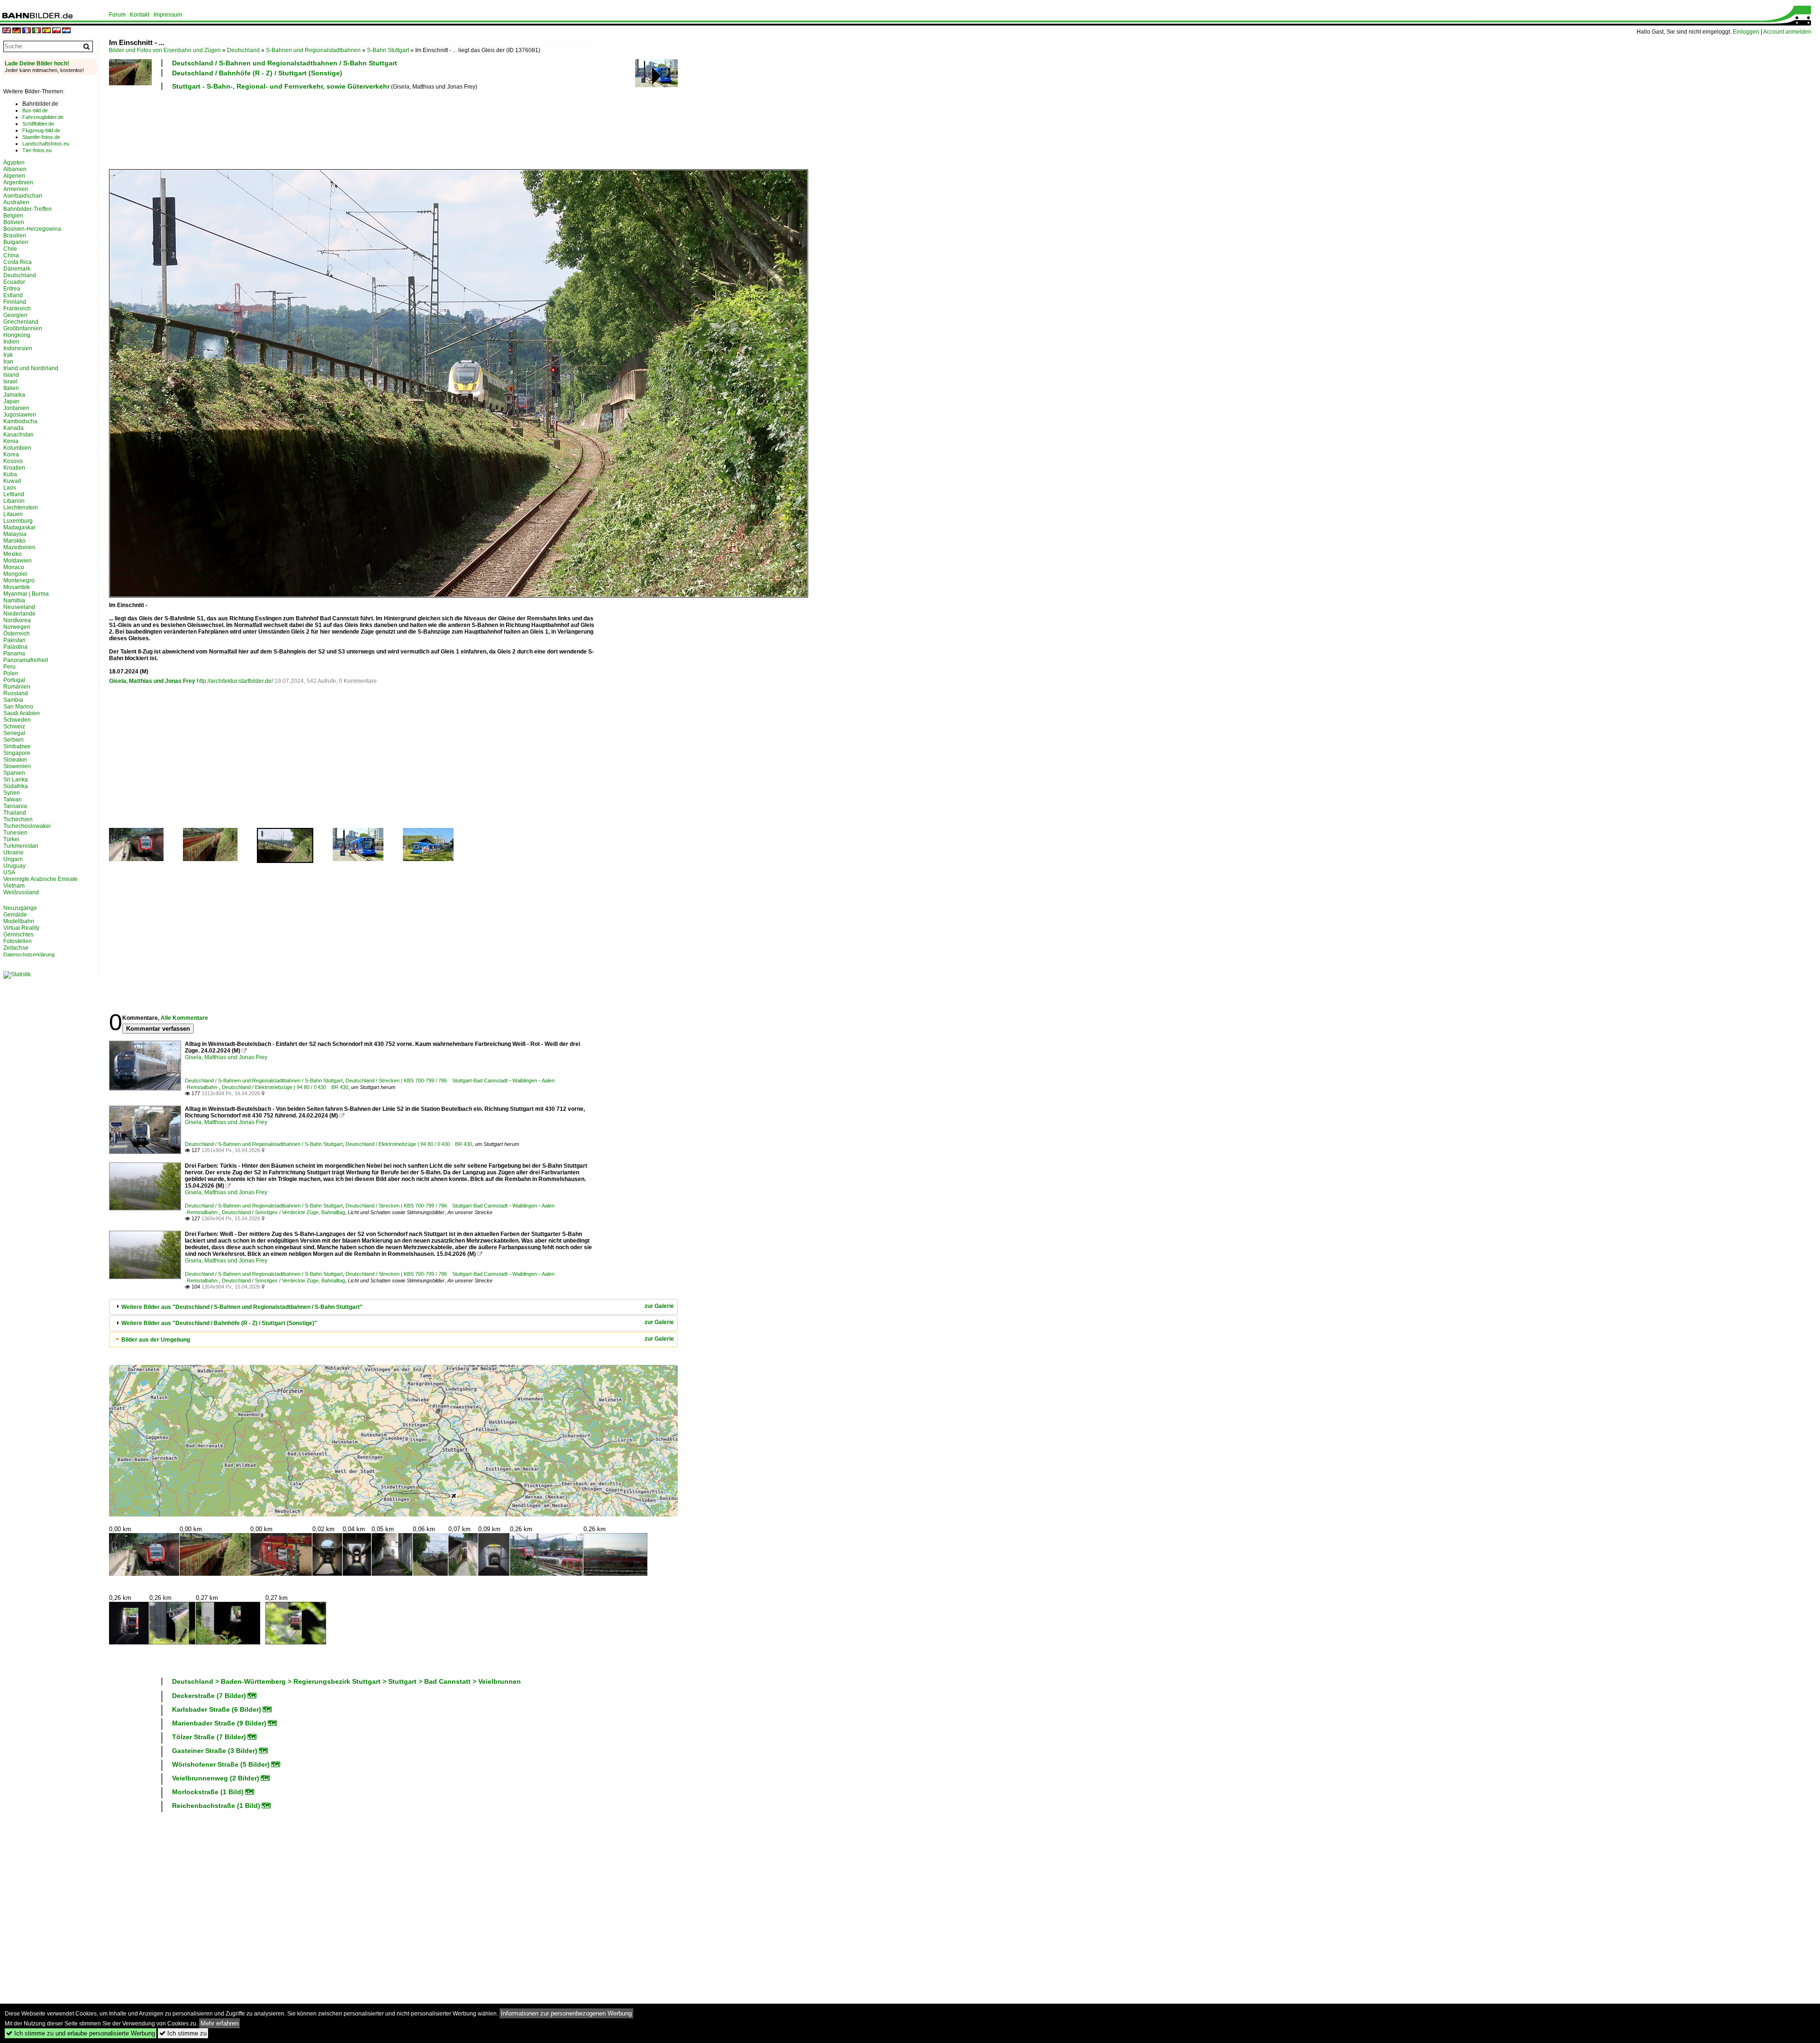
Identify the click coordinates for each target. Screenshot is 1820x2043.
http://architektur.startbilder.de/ (235, 681)
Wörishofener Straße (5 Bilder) (221, 1764)
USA (9, 872)
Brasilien (15, 236)
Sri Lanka (16, 780)
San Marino (18, 707)
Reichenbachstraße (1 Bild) (216, 1806)
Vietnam (14, 886)
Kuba (10, 474)
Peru (9, 667)
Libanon (14, 501)
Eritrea (12, 289)
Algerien (14, 176)
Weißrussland (21, 892)
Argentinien (18, 182)
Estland (13, 295)
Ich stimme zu (183, 2033)
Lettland (14, 494)
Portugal (14, 680)
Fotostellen (18, 941)
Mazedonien (19, 547)
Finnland (15, 302)
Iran (8, 362)
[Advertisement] (352, 128)
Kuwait (12, 481)
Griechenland (21, 322)
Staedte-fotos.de (41, 137)
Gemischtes (18, 935)
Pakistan (14, 640)
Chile (10, 249)
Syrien (12, 793)
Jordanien (16, 408)
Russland (16, 693)
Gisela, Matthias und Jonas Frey (152, 681)
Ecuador (14, 282)
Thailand (15, 813)
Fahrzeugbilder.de (43, 117)
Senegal (14, 733)
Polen (11, 673)
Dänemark (17, 269)
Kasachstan (18, 435)
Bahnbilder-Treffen (27, 209)
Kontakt (140, 15)
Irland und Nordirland (31, 368)
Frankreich (17, 309)
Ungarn (13, 859)
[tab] (393, 1307)
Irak (8, 355)
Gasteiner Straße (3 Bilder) (215, 1751)
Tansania (15, 806)
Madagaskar (19, 527)
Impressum (168, 15)
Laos (10, 488)
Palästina (15, 647)
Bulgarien (16, 242)
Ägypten (14, 163)
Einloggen (1746, 32)
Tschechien (18, 819)
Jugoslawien (20, 415)
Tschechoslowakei (27, 826)
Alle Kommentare (184, 1018)
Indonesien (18, 348)
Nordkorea (17, 620)
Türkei (11, 839)
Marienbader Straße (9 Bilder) (219, 1723)
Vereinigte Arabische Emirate (41, 879)
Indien (11, 342)
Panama (14, 654)
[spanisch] (46, 31)
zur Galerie (659, 1306)
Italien (11, 388)
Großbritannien (23, 328)
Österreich (17, 634)
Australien (16, 202)
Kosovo (13, 461)
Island (11, 375)
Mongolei (15, 574)
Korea (11, 454)
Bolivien (14, 222)
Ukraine (14, 853)
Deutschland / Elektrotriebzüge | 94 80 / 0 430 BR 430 (285, 1087)
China (11, 255)
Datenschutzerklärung (29, 954)
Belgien (13, 216)
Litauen (13, 514)
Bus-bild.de (35, 110)
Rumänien (17, 687)
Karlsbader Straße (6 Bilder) (217, 1709)
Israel (10, 381)
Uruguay (14, 866)
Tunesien (15, 833)
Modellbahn (19, 921)
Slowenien (17, 766)
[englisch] (7, 31)
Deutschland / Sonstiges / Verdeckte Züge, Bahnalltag (283, 1212)
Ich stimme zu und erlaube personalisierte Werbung (81, 2033)
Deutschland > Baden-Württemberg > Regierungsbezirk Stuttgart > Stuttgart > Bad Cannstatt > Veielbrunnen (346, 1681)
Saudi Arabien (22, 713)
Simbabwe (17, 746)
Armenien (16, 189)
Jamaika (14, 395)
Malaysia (15, 534)
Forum (117, 15)
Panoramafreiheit (26, 660)
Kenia (11, 441)
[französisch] (27, 31)
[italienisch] (36, 31)
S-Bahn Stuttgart (388, 50)
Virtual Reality (21, 928)
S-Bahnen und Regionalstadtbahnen (313, 50)
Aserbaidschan (23, 196)
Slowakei (15, 760)
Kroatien (14, 468)
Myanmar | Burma (26, 594)
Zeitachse (16, 948)
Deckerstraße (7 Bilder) (209, 1696)
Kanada (14, 428)
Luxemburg (18, 521)
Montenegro (19, 581)
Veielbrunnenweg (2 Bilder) (216, 1778)
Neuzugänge (20, 908)
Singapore (17, 753)
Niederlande (19, 614)
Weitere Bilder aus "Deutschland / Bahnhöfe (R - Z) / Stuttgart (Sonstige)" (219, 1323)
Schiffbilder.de (38, 124)
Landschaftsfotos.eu (46, 144)
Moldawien (18, 561)
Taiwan (13, 799)
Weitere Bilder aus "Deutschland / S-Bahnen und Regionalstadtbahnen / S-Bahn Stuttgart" (242, 1307)
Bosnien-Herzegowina (32, 229)
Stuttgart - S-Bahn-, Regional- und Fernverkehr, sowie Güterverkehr (281, 86)
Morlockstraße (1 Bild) (208, 1792)
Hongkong (17, 335)
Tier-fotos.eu (37, 150)
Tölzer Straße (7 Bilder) (209, 1737)
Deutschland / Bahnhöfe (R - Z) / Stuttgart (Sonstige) (257, 73)
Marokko (14, 541)
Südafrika (16, 786)
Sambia (13, 700)
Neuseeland (19, 607)
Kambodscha (20, 421)
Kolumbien (17, 448)
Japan (11, 401)
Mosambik (17, 587)
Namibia (14, 600)
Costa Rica (18, 262)
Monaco (14, 567)
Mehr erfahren (219, 2023)
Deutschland (243, 50)
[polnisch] (56, 31)
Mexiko (13, 554)
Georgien (15, 315)
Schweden (17, 720)
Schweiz (14, 726)
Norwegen (17, 627)
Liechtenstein (21, 508)
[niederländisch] (66, 31)
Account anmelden (1787, 32)
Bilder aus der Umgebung (156, 1340)
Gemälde (15, 915)
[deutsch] (17, 31)
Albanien (15, 169)
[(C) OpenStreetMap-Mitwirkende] (393, 1441)
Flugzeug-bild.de (41, 130)
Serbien (14, 740)
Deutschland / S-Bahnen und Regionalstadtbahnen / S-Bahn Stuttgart (285, 63)
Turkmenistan (21, 846)
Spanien (14, 773)
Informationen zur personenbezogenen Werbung (566, 2013)
